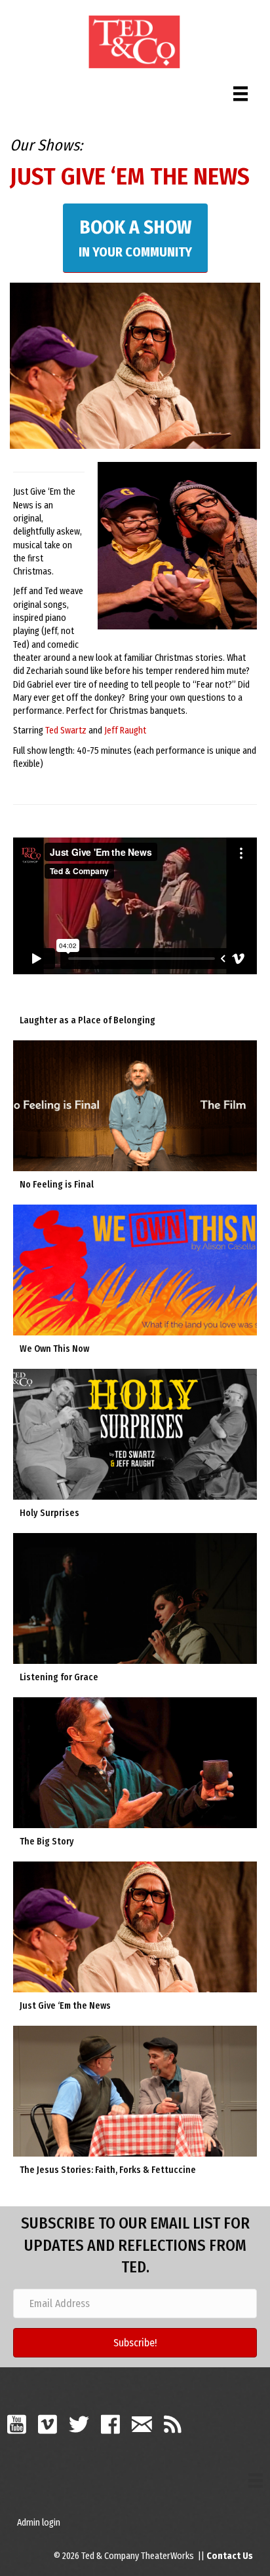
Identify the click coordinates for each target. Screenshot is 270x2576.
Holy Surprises (49, 1513)
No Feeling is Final (57, 1185)
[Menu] (241, 91)
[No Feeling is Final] (135, 1105)
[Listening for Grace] (135, 1598)
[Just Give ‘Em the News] (135, 1927)
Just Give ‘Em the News (65, 2006)
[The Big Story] (135, 1762)
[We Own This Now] (135, 1270)
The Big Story (47, 1842)
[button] (135, 2343)
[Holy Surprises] (135, 1434)
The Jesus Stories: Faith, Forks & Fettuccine (108, 2170)
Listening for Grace (59, 1677)
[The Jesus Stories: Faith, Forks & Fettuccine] (135, 2091)
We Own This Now (54, 1349)
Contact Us (230, 2556)
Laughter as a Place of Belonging (87, 1020)
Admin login (39, 2523)
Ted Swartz (66, 731)
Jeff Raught (125, 731)
